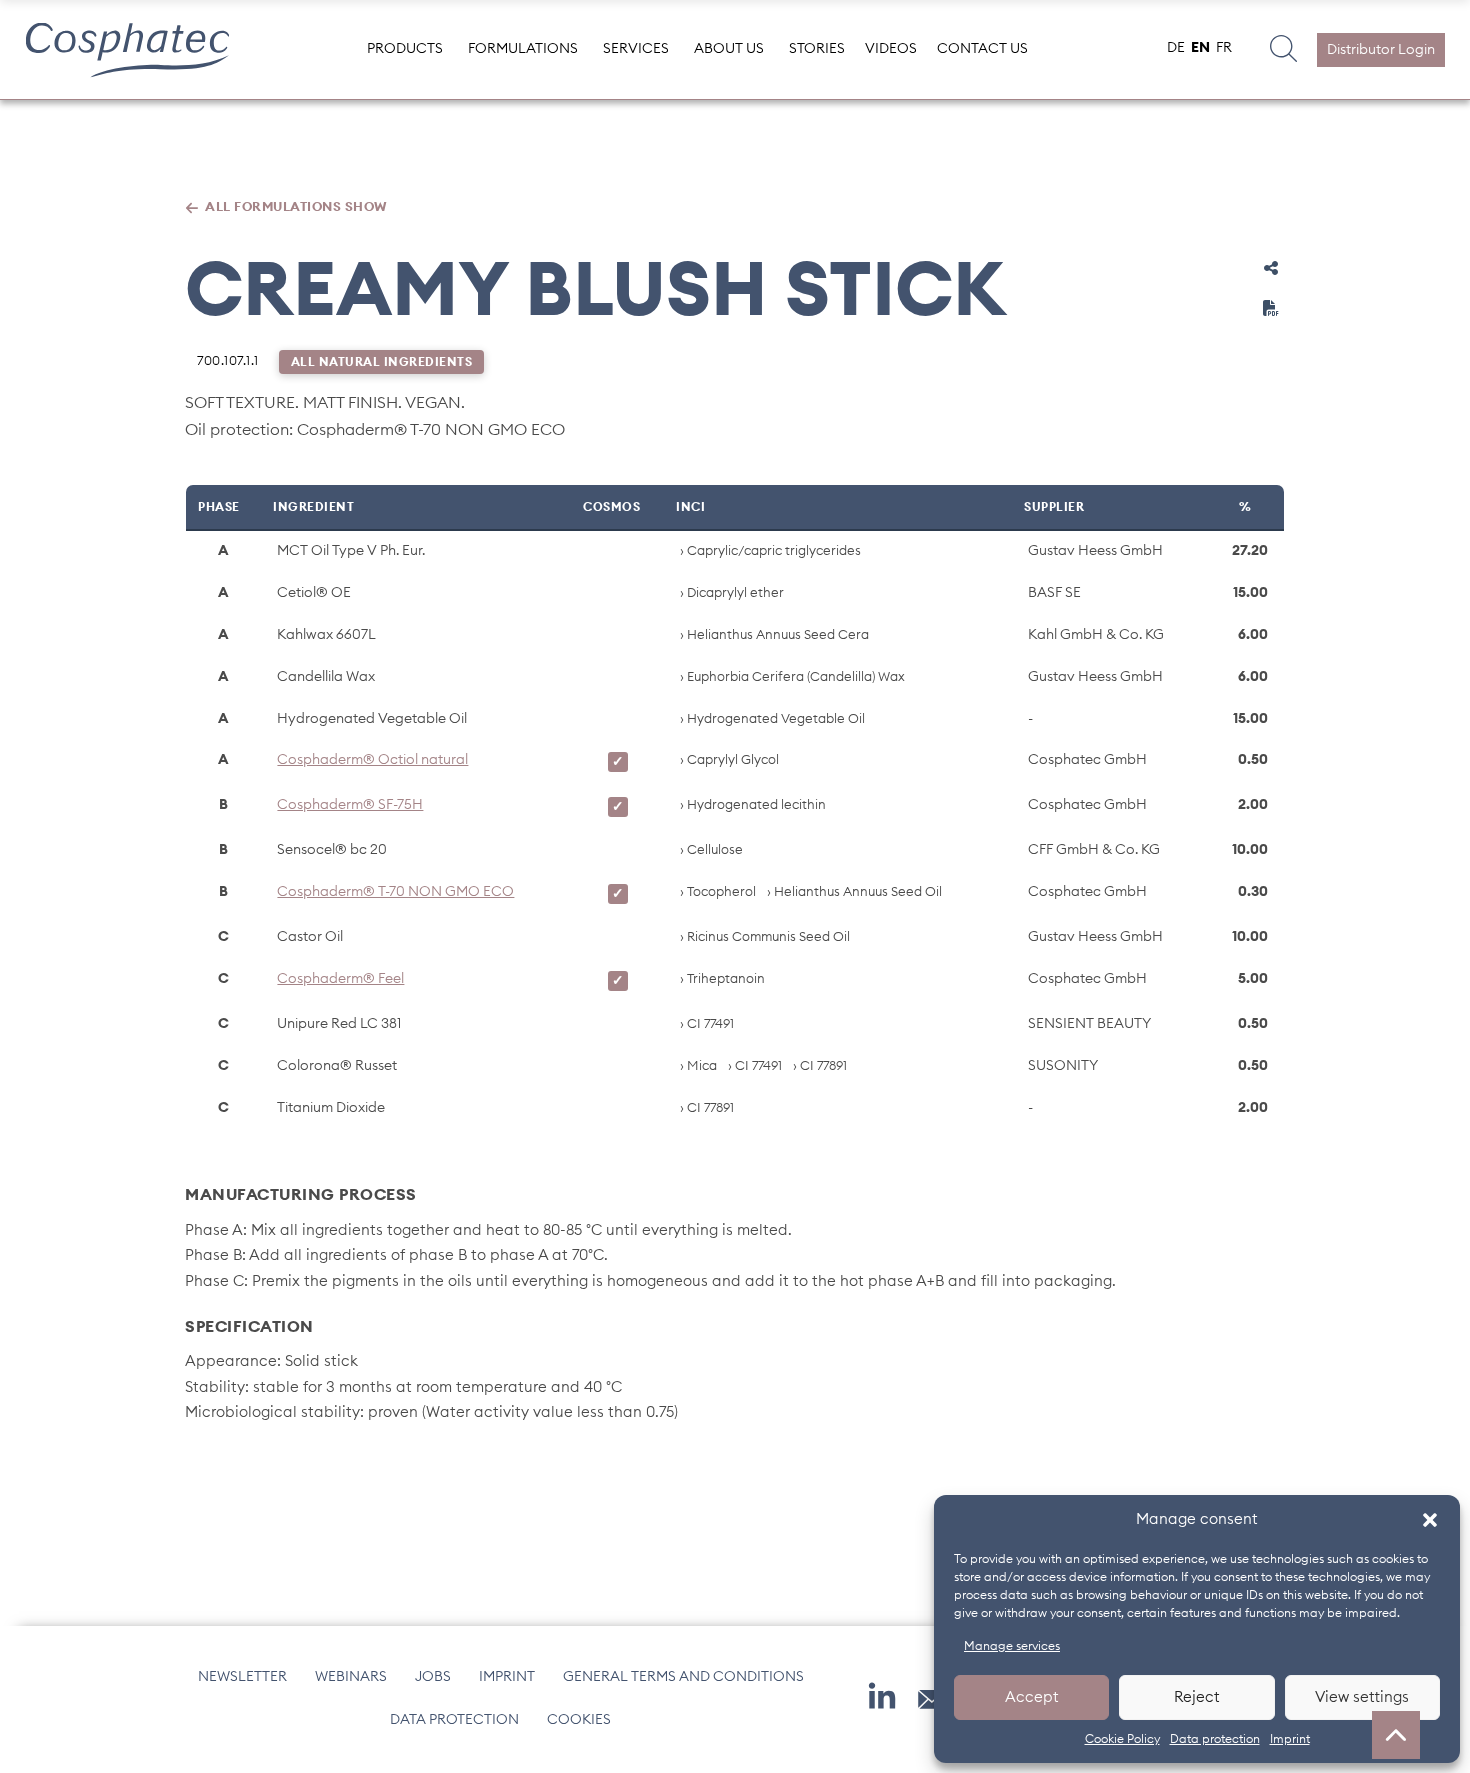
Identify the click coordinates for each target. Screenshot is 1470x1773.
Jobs (433, 1677)
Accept (1032, 1697)
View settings (1362, 1697)
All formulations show (296, 207)
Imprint (1290, 1739)
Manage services (1012, 1646)
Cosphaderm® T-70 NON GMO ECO (395, 892)
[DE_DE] (1176, 50)
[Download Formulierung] (1271, 308)
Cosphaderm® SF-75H (350, 805)
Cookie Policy (1122, 1739)
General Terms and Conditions (683, 1677)
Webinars (351, 1677)
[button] (1430, 1520)
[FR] (1224, 50)
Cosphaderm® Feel (340, 979)
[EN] (1200, 50)
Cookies (579, 1720)
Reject (1197, 1697)
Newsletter (242, 1677)
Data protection (1215, 1739)
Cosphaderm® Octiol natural (372, 760)
